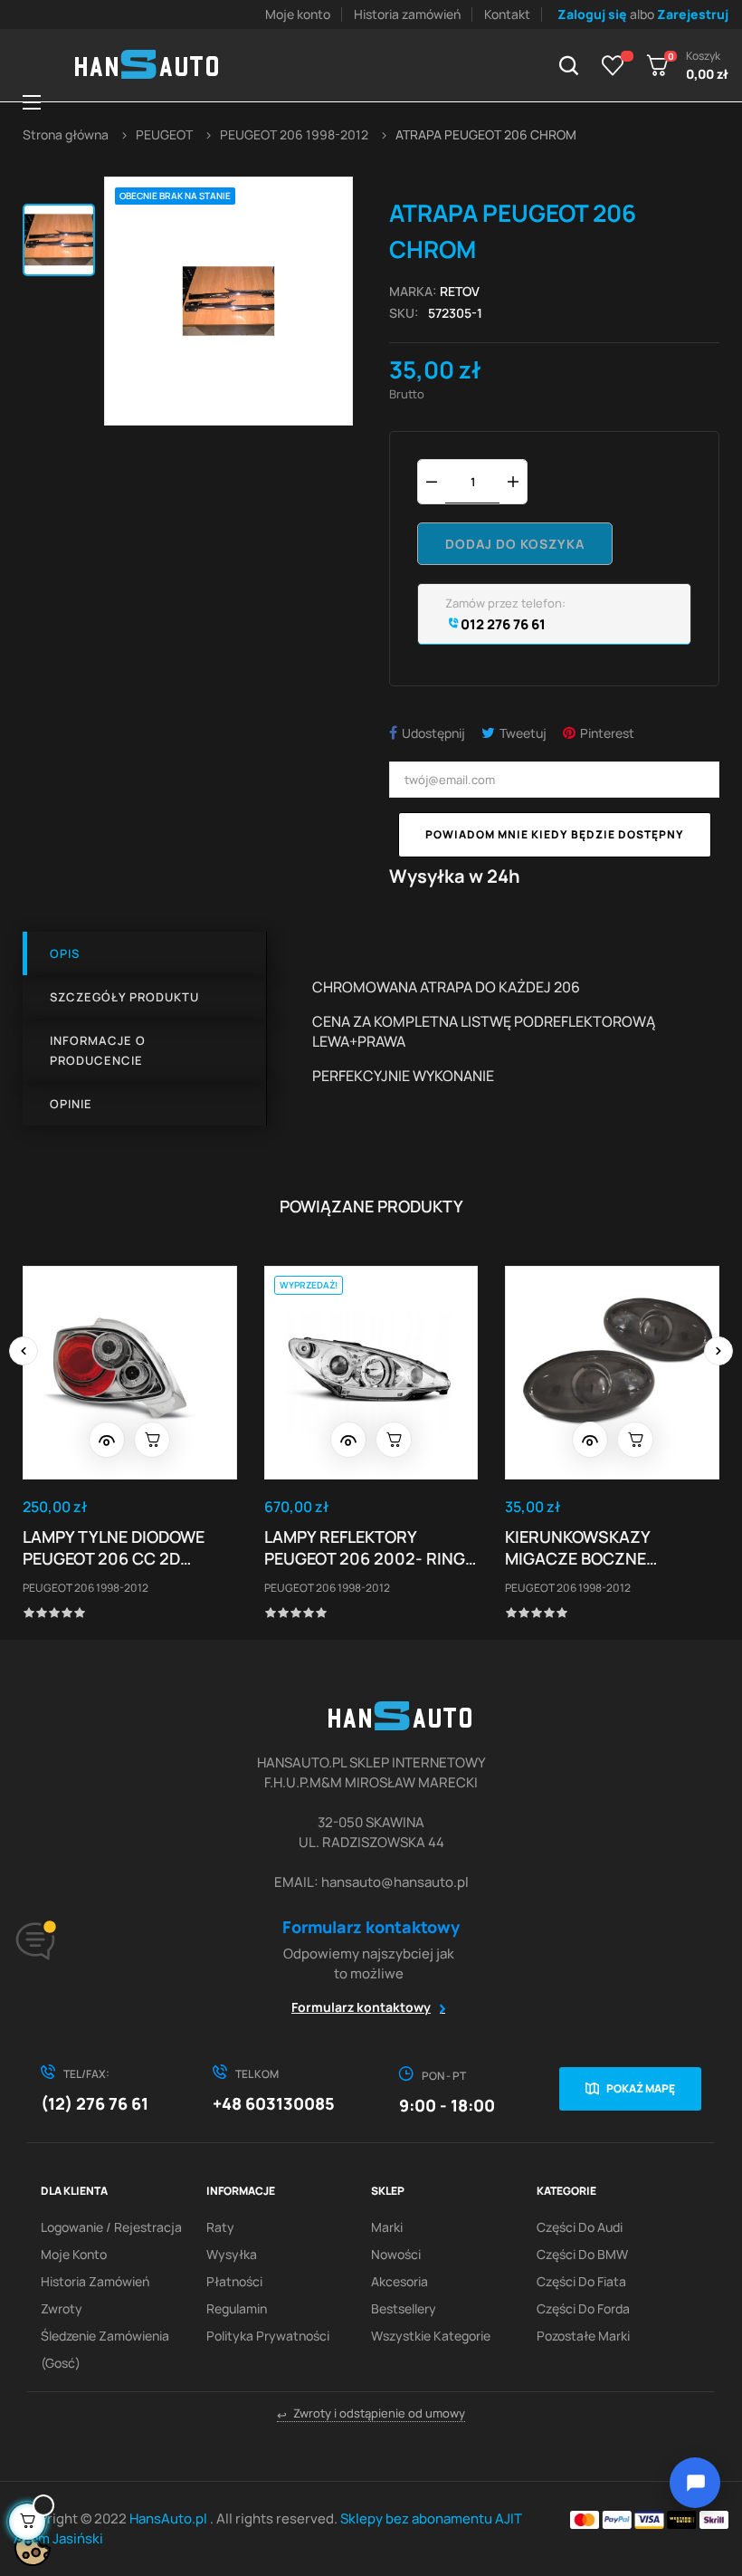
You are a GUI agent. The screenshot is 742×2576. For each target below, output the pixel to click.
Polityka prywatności (268, 2336)
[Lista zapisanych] (613, 65)
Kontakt (507, 14)
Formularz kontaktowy (361, 2007)
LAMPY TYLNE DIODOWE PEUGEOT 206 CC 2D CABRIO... (114, 1547)
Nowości (396, 2254)
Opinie (71, 1104)
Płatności (234, 2281)
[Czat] (695, 2483)
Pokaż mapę (641, 2088)
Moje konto (298, 14)
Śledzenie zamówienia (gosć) (105, 2349)
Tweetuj (523, 733)
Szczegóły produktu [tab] (124, 997)
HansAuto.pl (170, 2519)
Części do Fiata (581, 2281)
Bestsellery (404, 2308)
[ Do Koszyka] (152, 1440)
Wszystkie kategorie (431, 2336)
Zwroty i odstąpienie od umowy (371, 2413)
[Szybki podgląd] (107, 1440)
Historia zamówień (407, 14)
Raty (220, 2227)
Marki (387, 2227)
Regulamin (237, 2308)
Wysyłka (232, 2254)
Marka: (413, 291)
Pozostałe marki (583, 2336)
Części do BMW (582, 2254)
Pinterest (607, 733)
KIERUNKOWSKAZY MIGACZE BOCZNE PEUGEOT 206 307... (580, 1547)
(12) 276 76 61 (95, 2103)
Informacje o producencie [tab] (98, 1050)
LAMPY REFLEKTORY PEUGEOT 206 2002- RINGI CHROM (367, 1547)
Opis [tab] (65, 953)
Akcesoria (400, 2281)
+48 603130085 (274, 2103)
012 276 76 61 (502, 624)
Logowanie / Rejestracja (111, 2227)
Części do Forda (583, 2308)
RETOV (460, 291)
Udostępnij (433, 733)
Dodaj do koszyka (515, 544)
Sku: (404, 313)
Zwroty (62, 2308)
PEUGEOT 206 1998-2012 (86, 1588)
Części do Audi (580, 2227)
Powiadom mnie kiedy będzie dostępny (555, 834)
